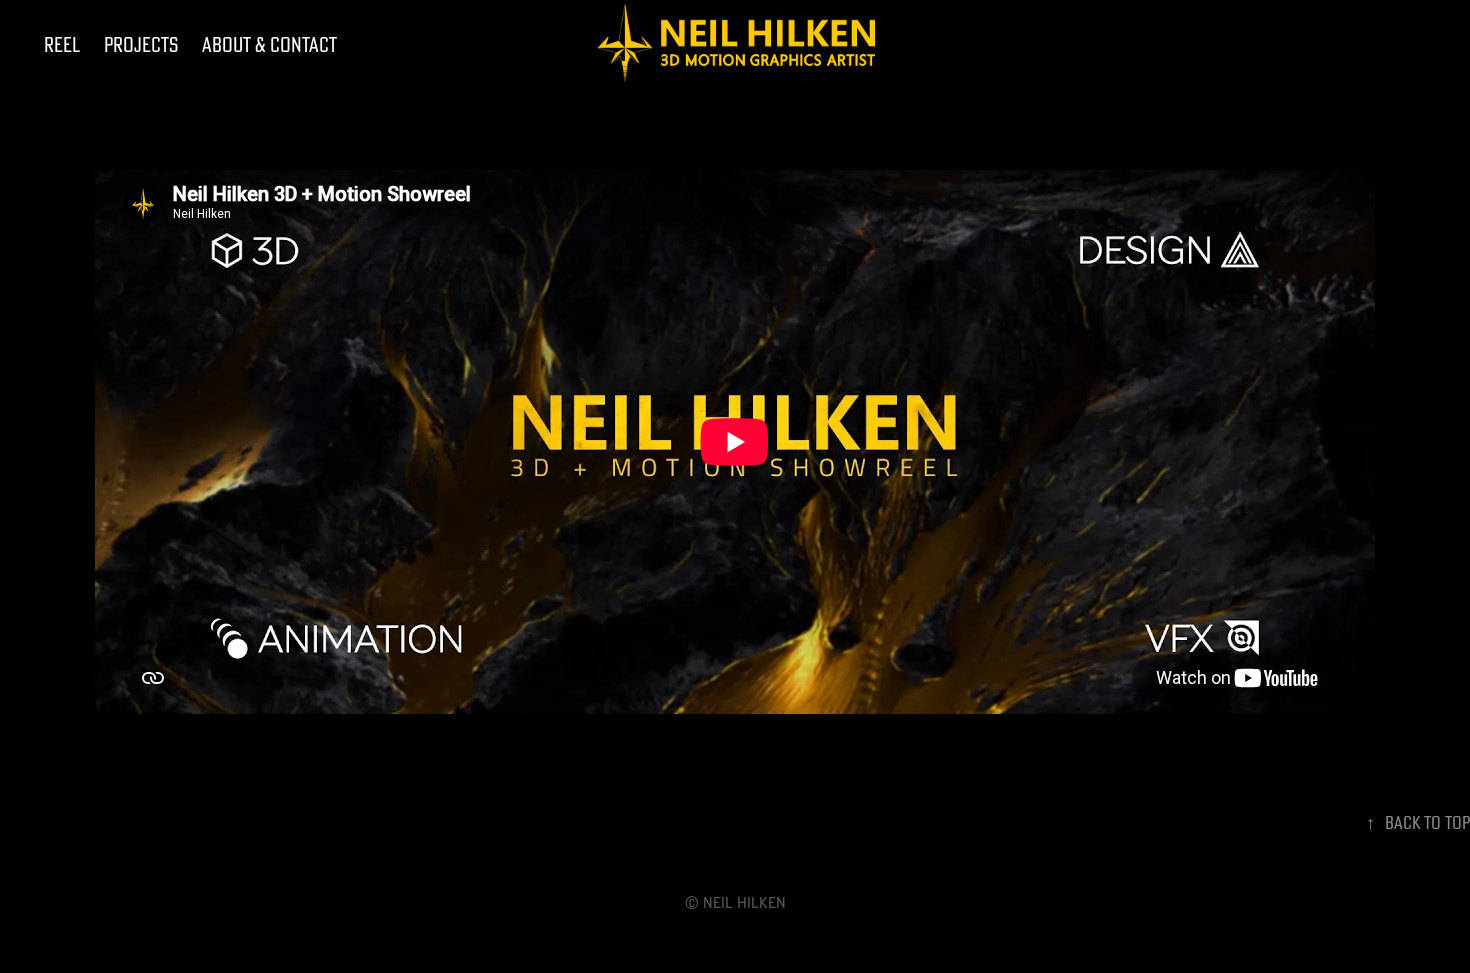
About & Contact (269, 44)
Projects (141, 44)
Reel (62, 44)
